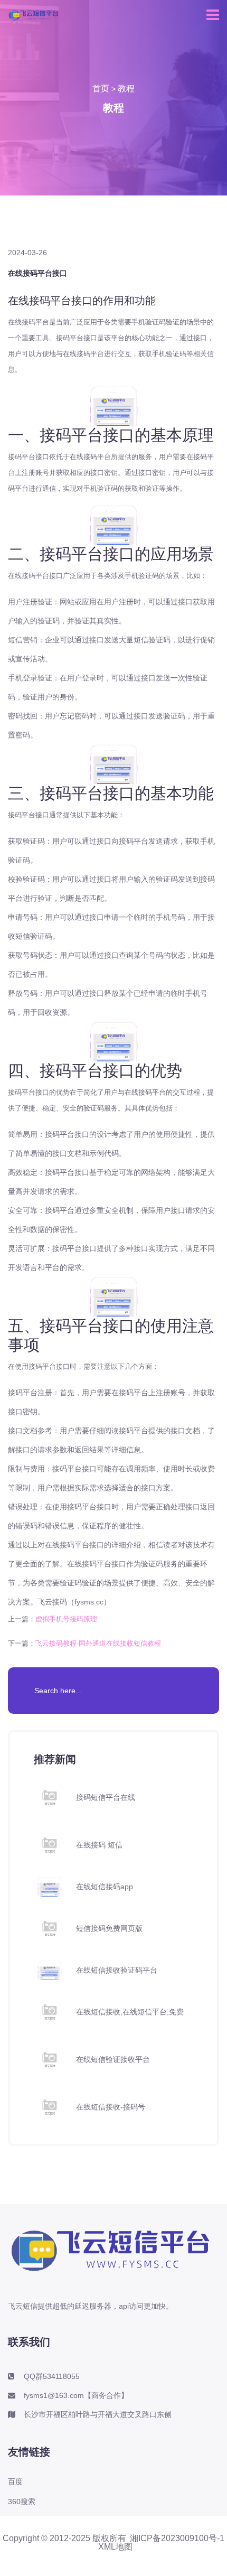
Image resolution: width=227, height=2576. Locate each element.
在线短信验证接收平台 (113, 2059)
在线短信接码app (105, 1887)
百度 (15, 2481)
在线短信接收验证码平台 (117, 1970)
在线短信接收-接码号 (111, 2107)
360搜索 (22, 2502)
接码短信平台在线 (106, 1797)
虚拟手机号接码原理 (66, 1619)
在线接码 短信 (99, 1845)
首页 (101, 88)
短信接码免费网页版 (109, 1928)
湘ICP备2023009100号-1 (177, 2538)
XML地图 (115, 2547)
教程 (126, 88)
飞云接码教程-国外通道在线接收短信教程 (98, 1643)
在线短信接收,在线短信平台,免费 (130, 2012)
